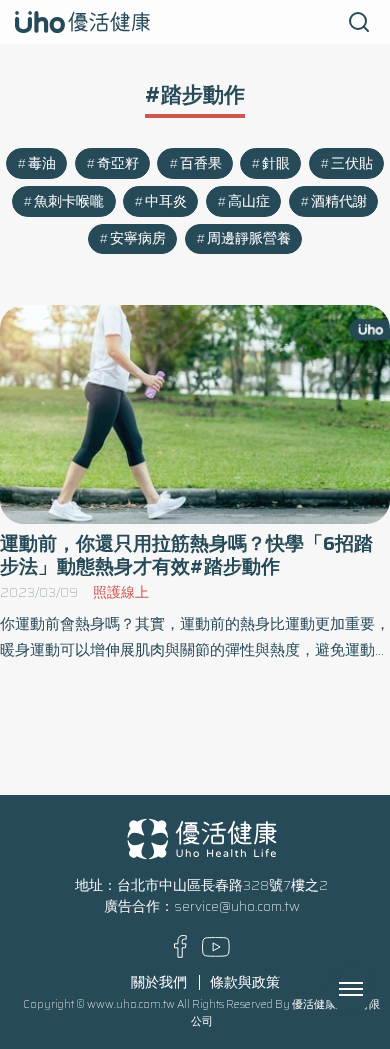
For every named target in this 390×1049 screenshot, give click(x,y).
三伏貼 (352, 163)
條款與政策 (245, 982)
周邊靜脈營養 (249, 238)
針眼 (276, 163)
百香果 (201, 163)
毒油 (42, 163)
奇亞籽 (118, 163)
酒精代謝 (339, 201)
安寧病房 (138, 238)
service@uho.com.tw (237, 906)
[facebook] (180, 953)
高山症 (249, 201)
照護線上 (121, 592)
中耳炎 (166, 201)
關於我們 (159, 982)
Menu (373, 989)
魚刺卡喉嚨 (69, 201)
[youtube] (216, 952)
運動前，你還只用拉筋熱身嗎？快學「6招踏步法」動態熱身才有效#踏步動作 (186, 555)
